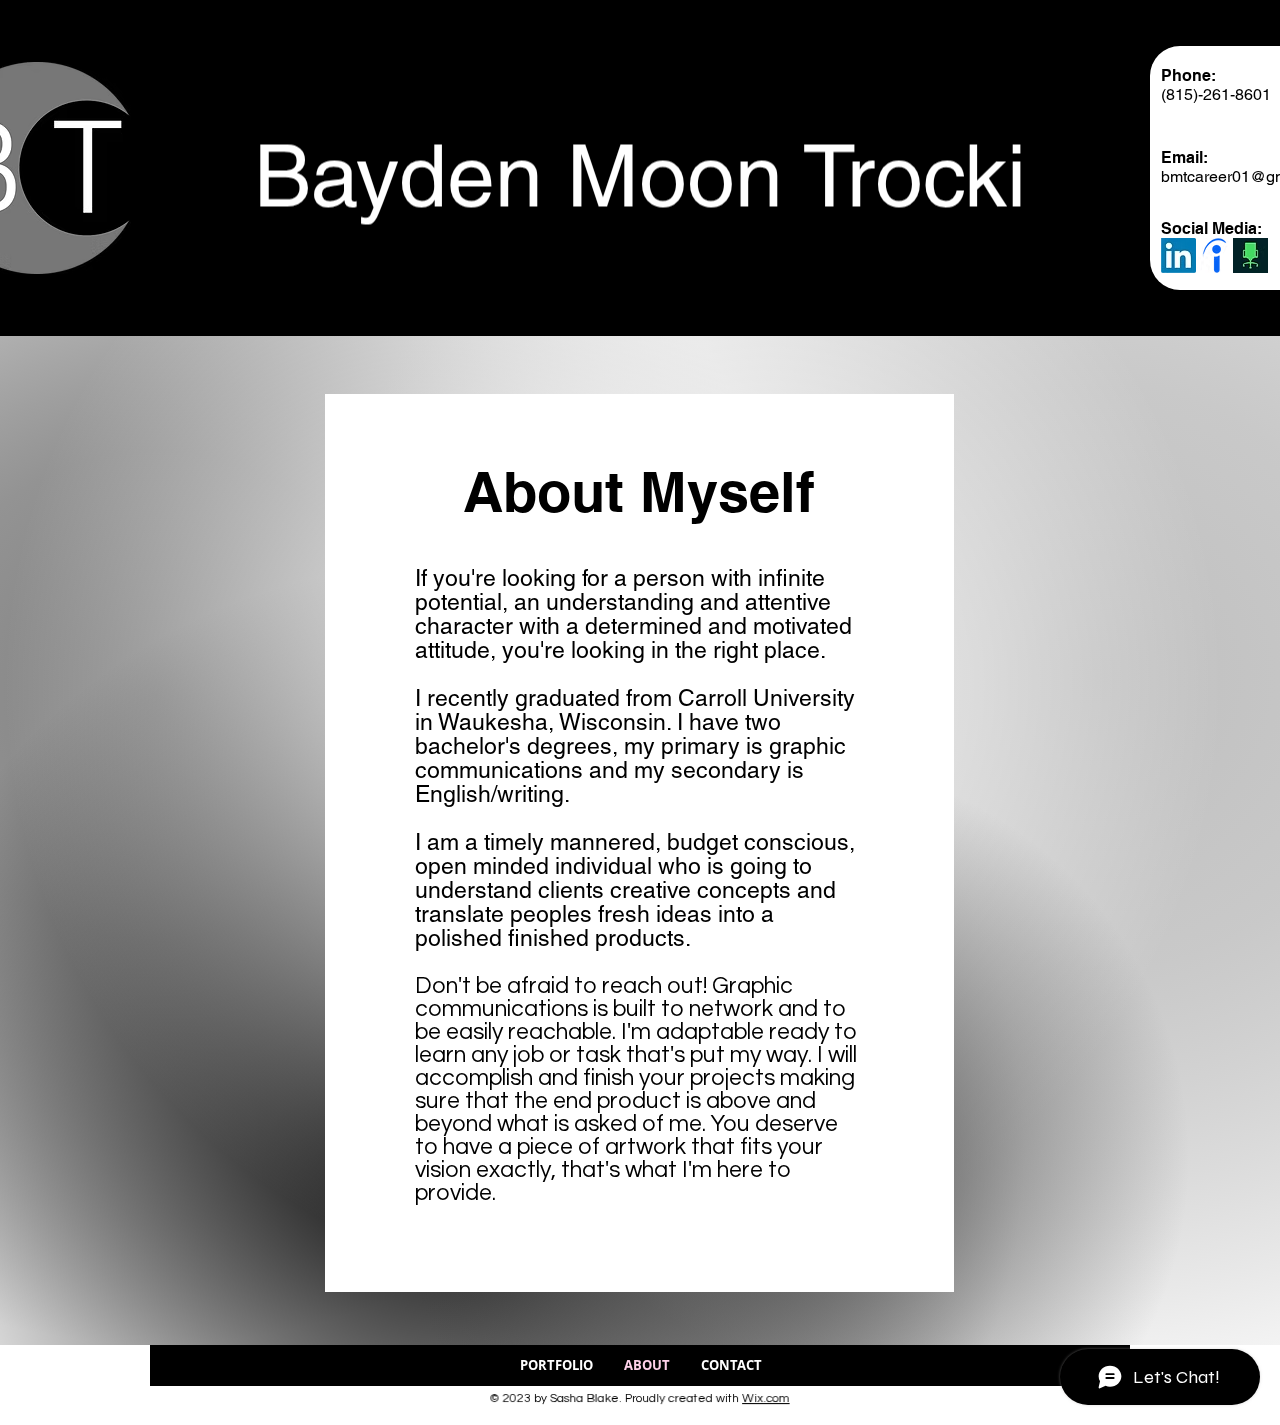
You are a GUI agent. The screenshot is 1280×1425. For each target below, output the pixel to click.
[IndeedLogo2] (1214, 255)
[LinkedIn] (1178, 255)
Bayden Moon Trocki (640, 171)
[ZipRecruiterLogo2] (1250, 255)
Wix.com (758, 1398)
